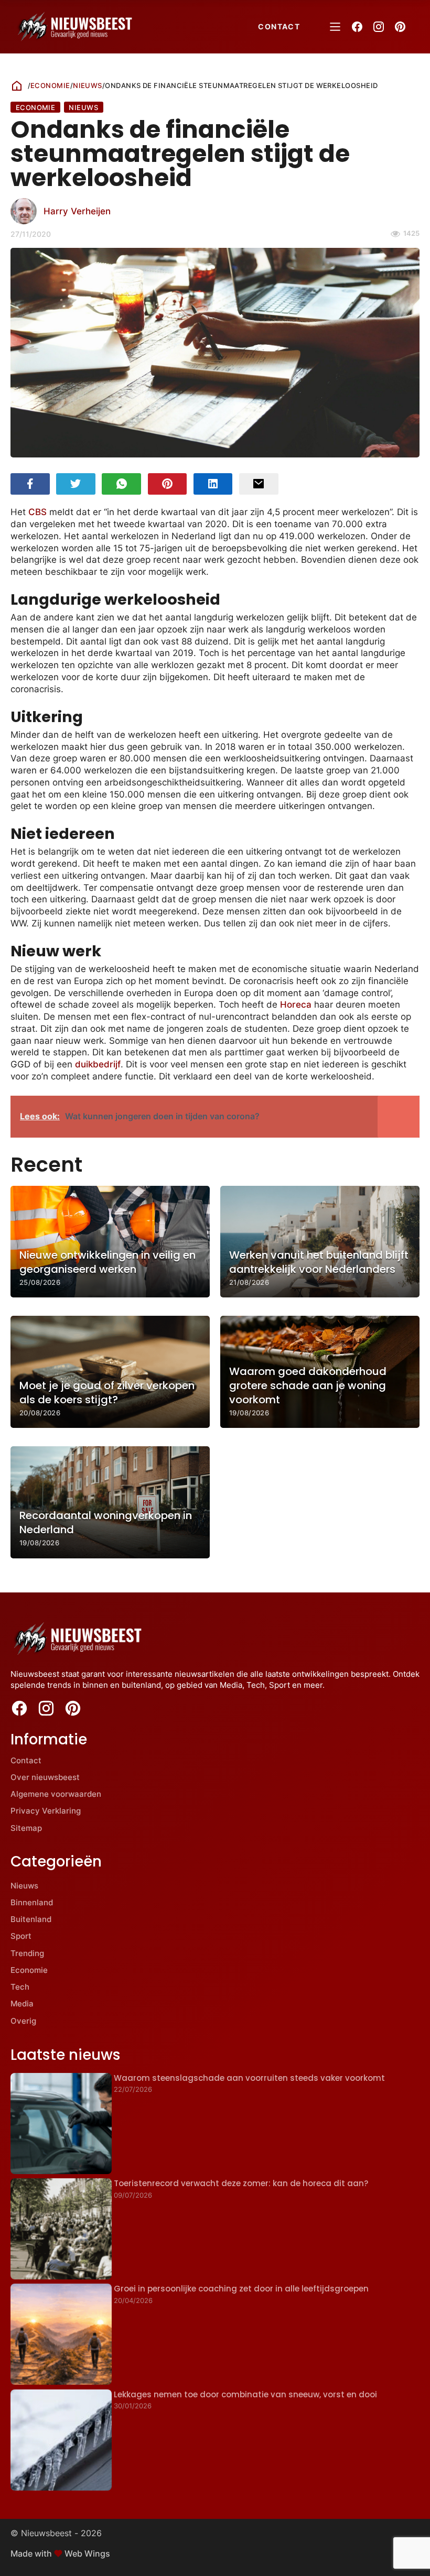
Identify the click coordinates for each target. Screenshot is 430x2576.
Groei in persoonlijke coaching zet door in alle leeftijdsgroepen (241, 2289)
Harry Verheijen (77, 211)
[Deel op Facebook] (30, 484)
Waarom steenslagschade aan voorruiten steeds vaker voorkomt (249, 2078)
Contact (279, 26)
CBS (37, 512)
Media (22, 2004)
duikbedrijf (98, 1064)
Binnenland (32, 1902)
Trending (27, 1953)
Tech (20, 1987)
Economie (50, 85)
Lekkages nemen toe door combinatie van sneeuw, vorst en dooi (245, 2394)
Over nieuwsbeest (45, 1777)
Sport (21, 1936)
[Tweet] (76, 484)
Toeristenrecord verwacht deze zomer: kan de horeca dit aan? (241, 2183)
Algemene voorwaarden (56, 1794)
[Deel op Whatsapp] (121, 484)
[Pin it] (168, 484)
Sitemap (26, 1828)
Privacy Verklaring (46, 1811)
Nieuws (88, 85)
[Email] (259, 484)
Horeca (296, 1005)
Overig (23, 2021)
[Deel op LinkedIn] (213, 484)
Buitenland (31, 1919)
